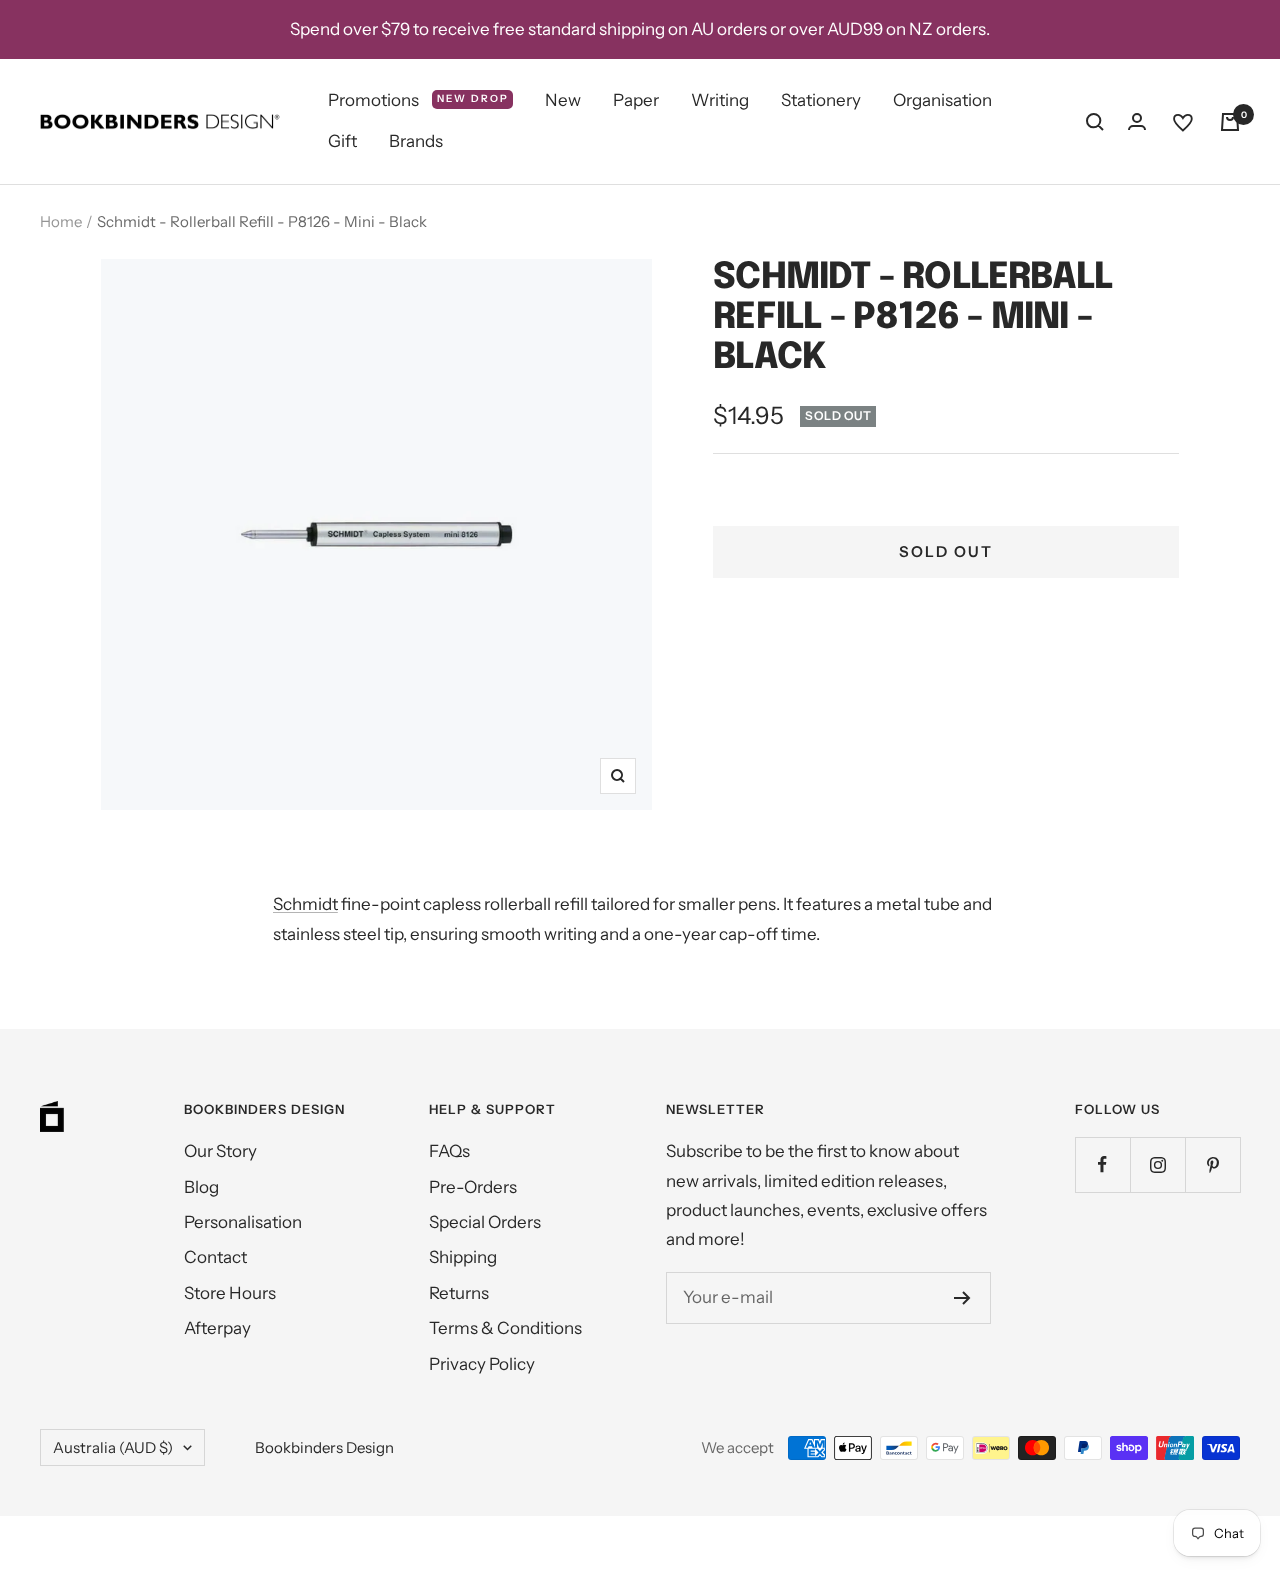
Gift (342, 142)
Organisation (942, 100)
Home (61, 221)
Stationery (821, 100)
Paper (636, 100)
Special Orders (485, 1222)
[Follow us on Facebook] (1102, 1164)
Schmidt (305, 904)
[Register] (962, 1298)
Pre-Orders (473, 1187)
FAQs (449, 1151)
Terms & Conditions (505, 1328)
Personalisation (243, 1222)
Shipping (463, 1257)
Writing (720, 100)
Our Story (220, 1151)
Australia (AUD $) (113, 1447)
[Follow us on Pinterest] (1212, 1164)
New (563, 100)
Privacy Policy (482, 1364)
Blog (201, 1187)
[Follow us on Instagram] (1157, 1164)
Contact (215, 1257)
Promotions (418, 100)
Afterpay (217, 1328)
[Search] (1095, 122)
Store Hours (230, 1293)
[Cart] (1230, 122)
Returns (459, 1293)
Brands (416, 142)
